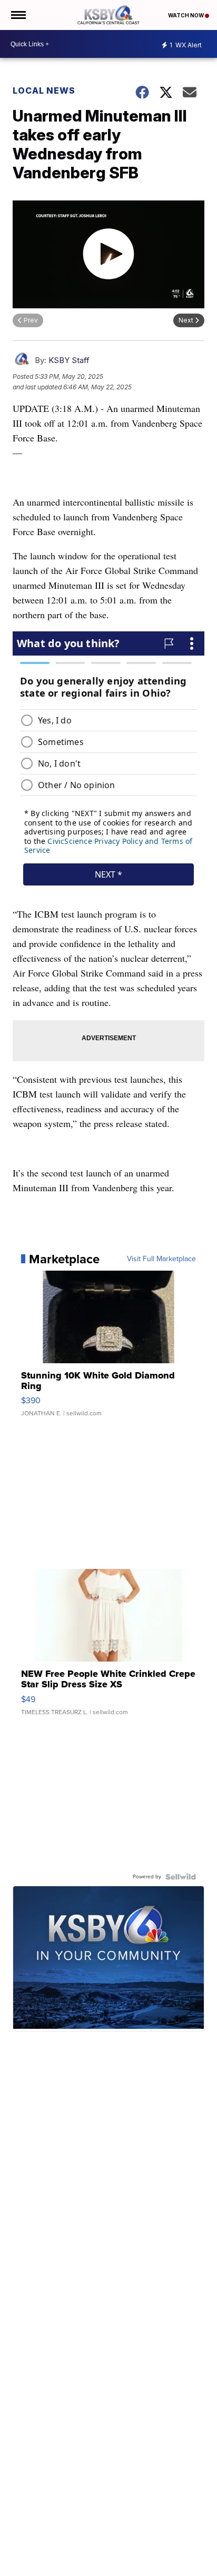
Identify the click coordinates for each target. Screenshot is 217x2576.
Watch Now (186, 15)
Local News (44, 90)
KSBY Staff (69, 360)
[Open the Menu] (18, 15)
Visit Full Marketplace (161, 1259)
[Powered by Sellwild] (181, 1877)
